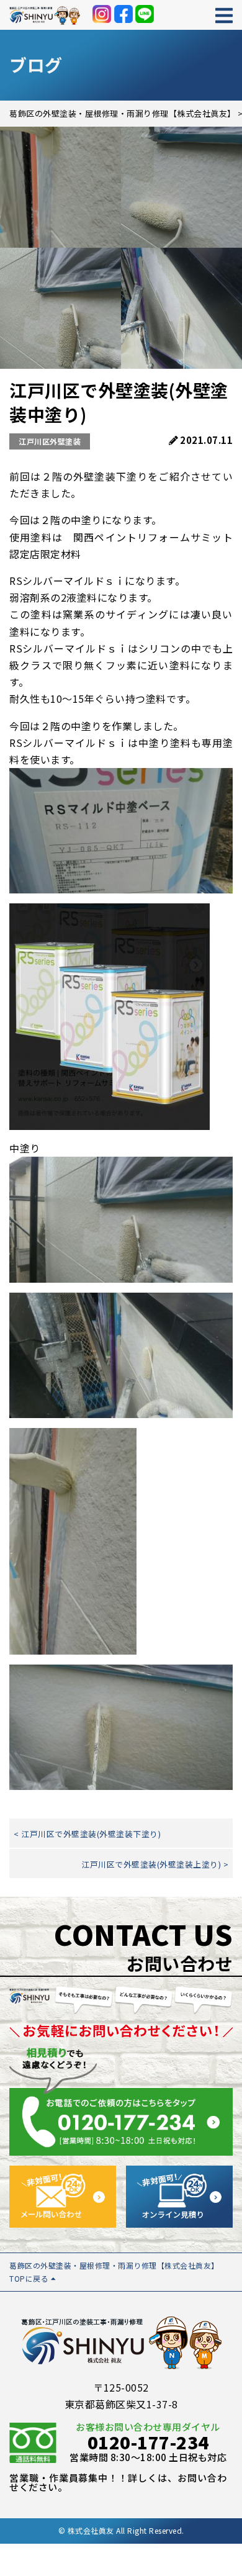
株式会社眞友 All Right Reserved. (126, 2530)
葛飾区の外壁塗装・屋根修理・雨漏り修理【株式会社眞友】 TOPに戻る (114, 2271)
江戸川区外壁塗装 (50, 441)
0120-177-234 (148, 2442)
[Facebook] (123, 14)
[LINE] (145, 14)
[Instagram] (102, 14)
